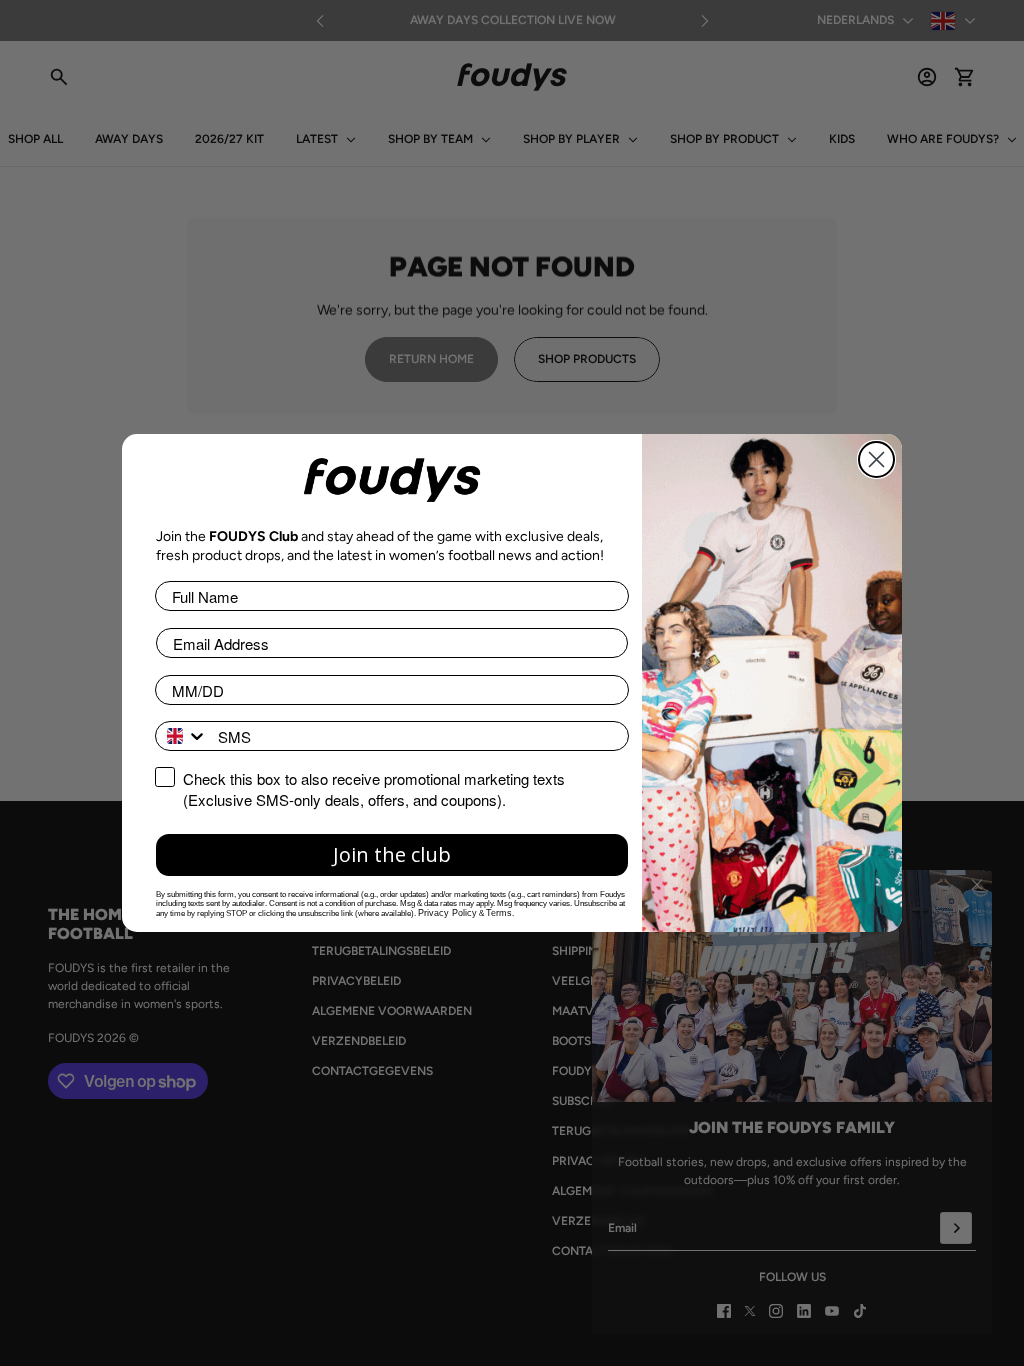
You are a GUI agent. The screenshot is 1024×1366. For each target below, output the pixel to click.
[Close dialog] (876, 459)
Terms (499, 913)
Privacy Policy (447, 913)
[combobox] (182, 736)
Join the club (392, 854)
